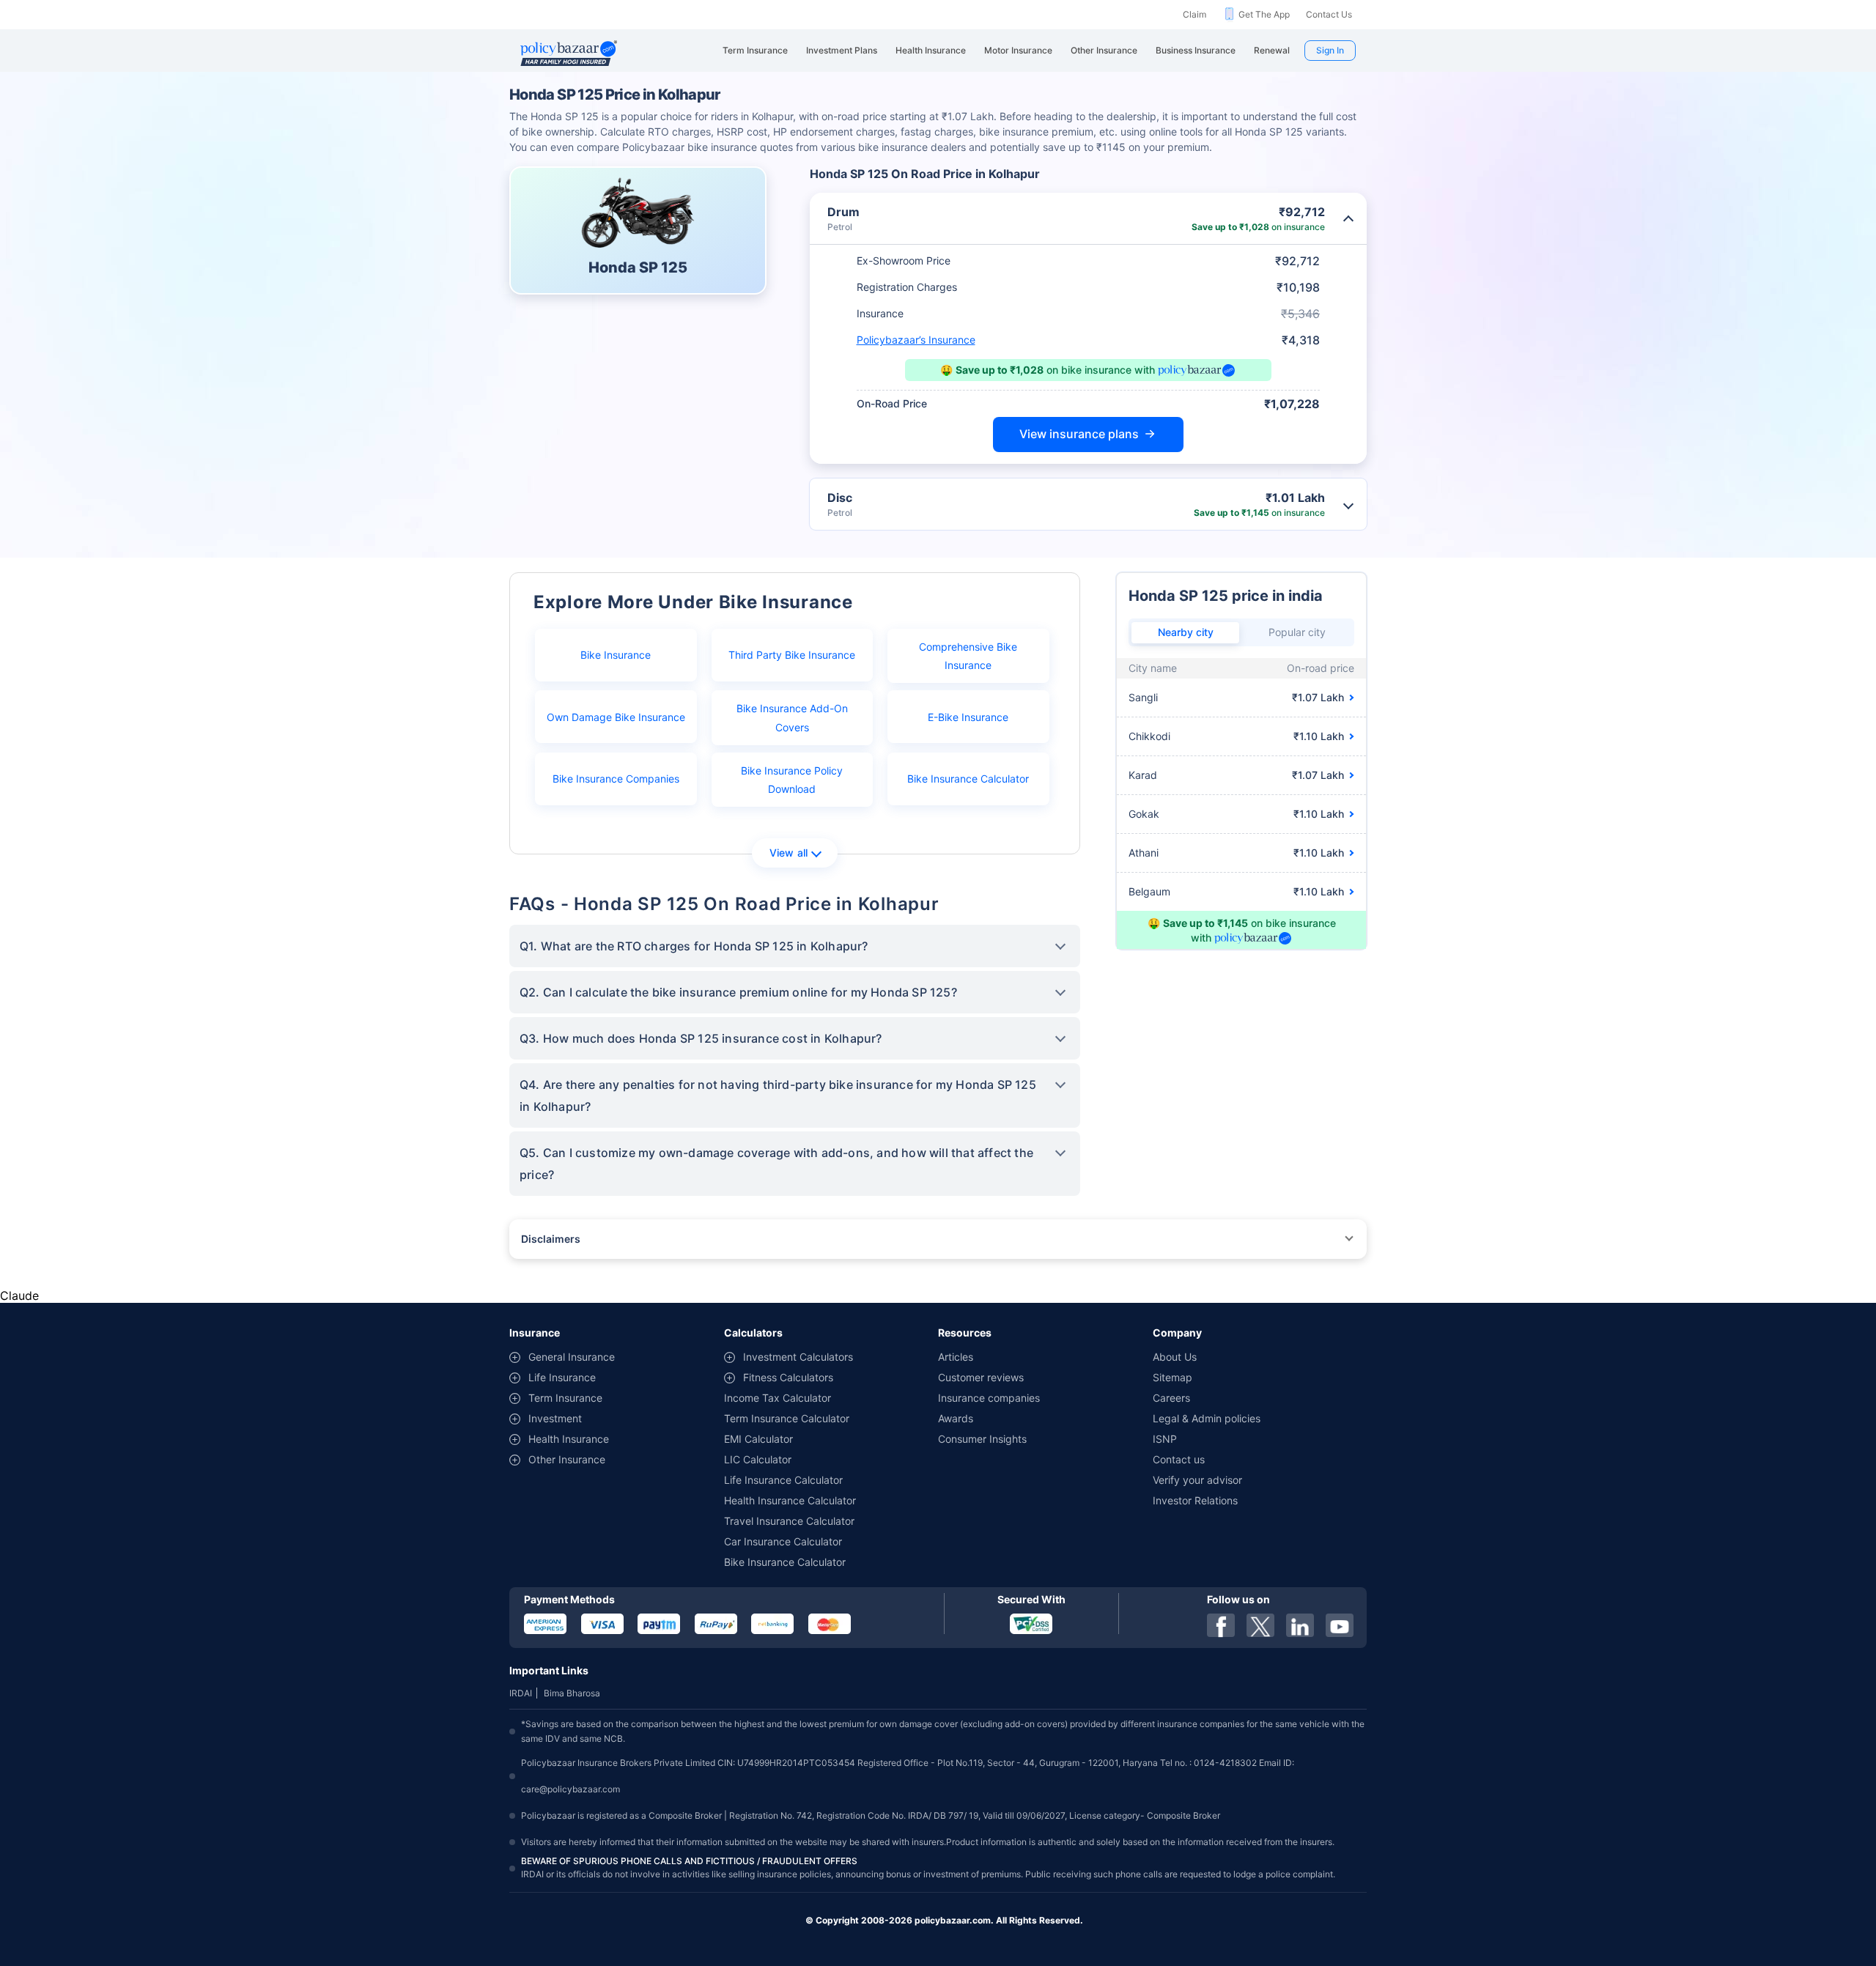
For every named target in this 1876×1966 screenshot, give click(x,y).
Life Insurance (562, 1377)
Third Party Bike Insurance (792, 655)
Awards (956, 1418)
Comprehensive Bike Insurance (968, 656)
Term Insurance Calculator (787, 1418)
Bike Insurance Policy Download (792, 780)
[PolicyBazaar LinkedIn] (1300, 1625)
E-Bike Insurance (968, 717)
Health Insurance (569, 1439)
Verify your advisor (1197, 1480)
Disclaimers (551, 1239)
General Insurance (572, 1357)
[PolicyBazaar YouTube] (1340, 1625)
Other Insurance (567, 1459)
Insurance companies (989, 1398)
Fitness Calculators (788, 1377)
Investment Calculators (798, 1357)
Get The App (1264, 14)
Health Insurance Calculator (790, 1500)
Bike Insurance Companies (616, 779)
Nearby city (1186, 632)
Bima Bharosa (572, 1693)
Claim (1194, 14)
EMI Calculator (758, 1439)
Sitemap (1172, 1377)
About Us (1175, 1357)
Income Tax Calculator (778, 1398)
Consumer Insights (982, 1439)
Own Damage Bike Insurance (616, 717)
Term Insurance (565, 1398)
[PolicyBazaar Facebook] (1221, 1625)
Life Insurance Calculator (783, 1480)
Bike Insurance (616, 655)
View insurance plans (1079, 434)
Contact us (1179, 1459)
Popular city (1297, 632)
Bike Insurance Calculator (968, 779)
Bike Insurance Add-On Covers (792, 717)
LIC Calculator (758, 1459)
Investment (555, 1418)
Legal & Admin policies (1207, 1418)
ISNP (1165, 1439)
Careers (1171, 1398)
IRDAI (521, 1693)
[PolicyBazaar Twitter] (1260, 1625)
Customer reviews (981, 1377)
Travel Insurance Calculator (789, 1521)
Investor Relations (1195, 1500)
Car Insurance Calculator (783, 1541)
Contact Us (1329, 14)
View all (789, 853)
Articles (956, 1357)
